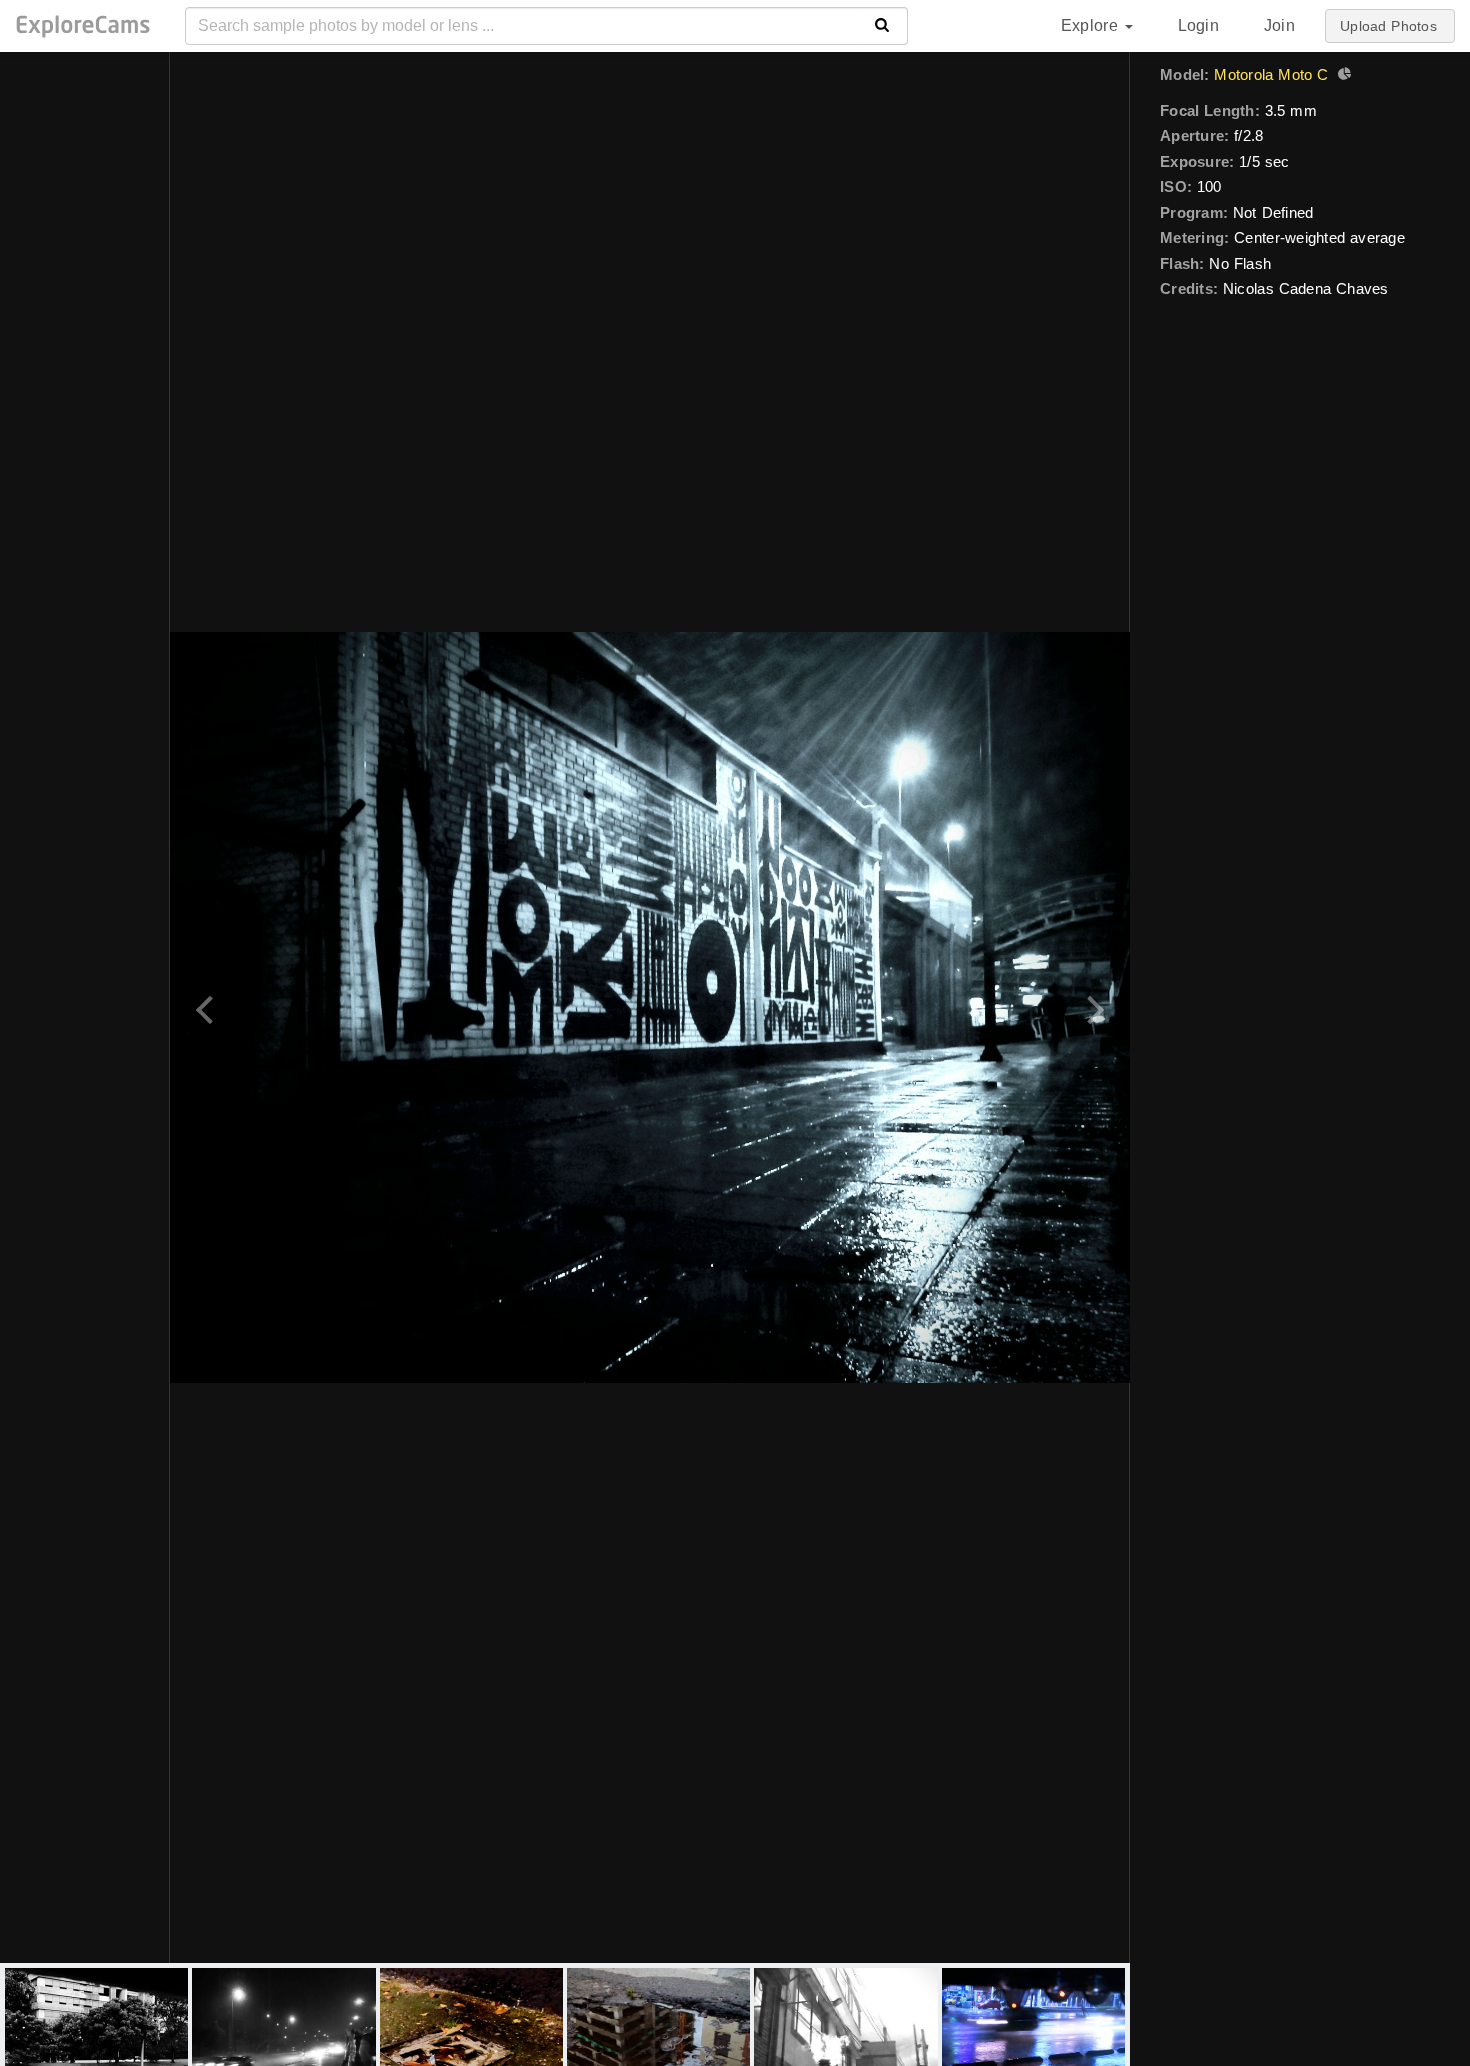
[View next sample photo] (1092, 1007)
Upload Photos (1388, 26)
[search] (882, 26)
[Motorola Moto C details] (1342, 76)
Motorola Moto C (1271, 74)
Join (1279, 25)
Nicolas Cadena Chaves (1306, 288)
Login (1198, 25)
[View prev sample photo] (207, 1007)
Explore (1092, 25)
